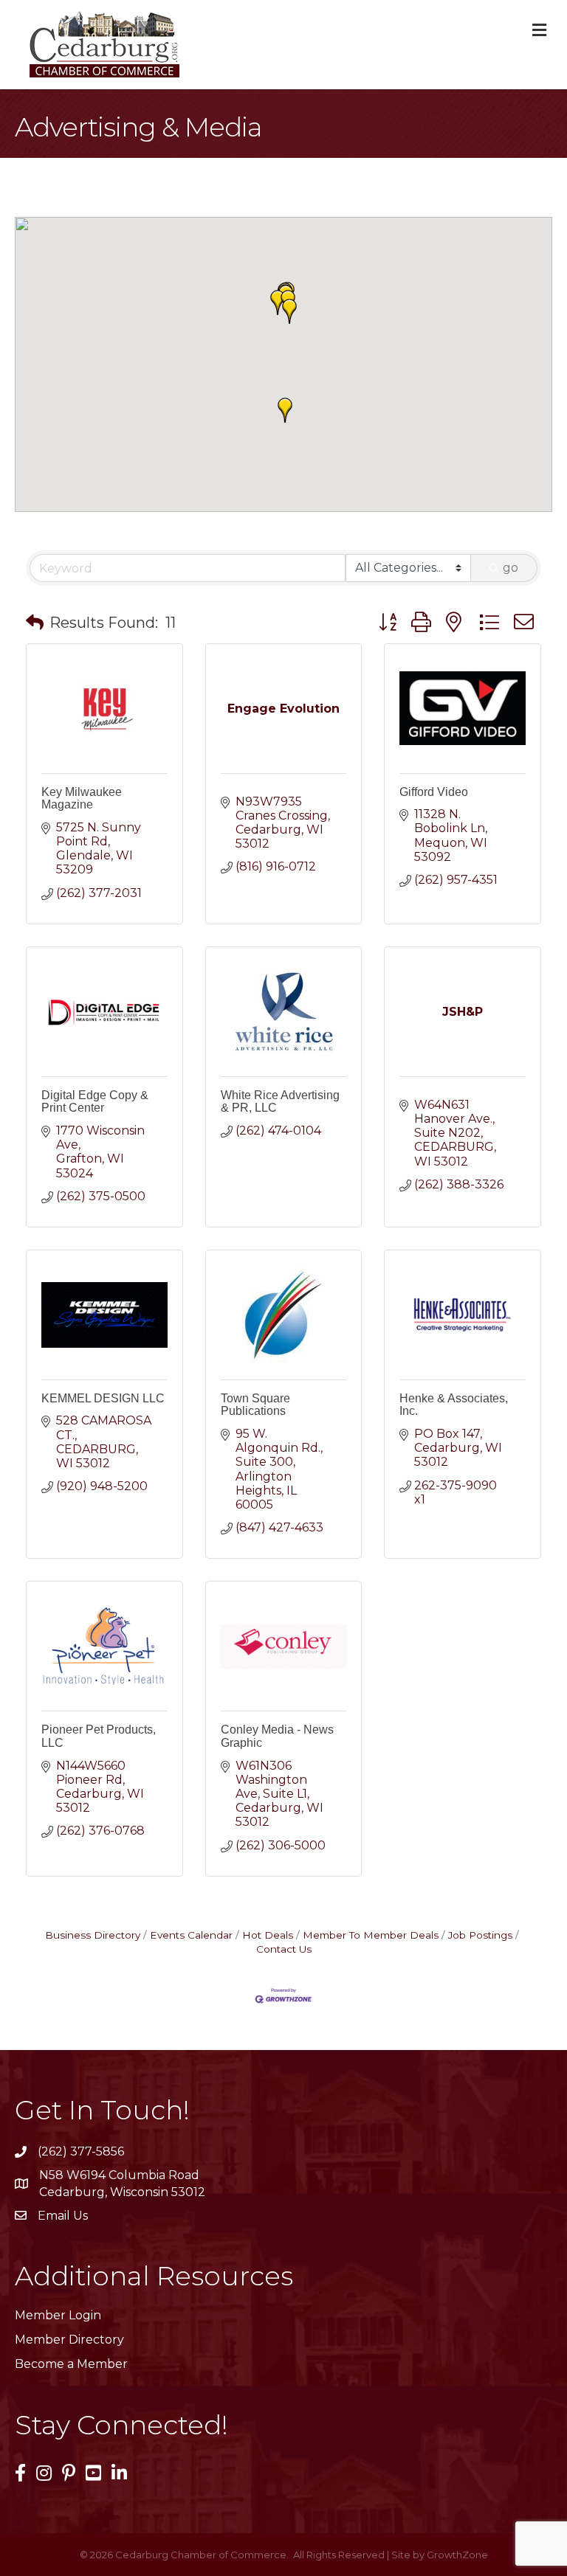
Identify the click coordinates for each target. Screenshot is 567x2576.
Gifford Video (434, 792)
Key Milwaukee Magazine (82, 799)
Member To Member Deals (371, 1935)
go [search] (511, 568)
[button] (289, 311)
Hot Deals (268, 1935)
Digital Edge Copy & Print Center (95, 1102)
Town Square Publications (255, 1405)
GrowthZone (457, 2555)
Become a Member (71, 2364)
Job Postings (480, 1935)
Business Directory (93, 1935)
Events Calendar (191, 1935)
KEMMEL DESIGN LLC (103, 1398)
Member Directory (69, 2340)
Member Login (58, 2315)
